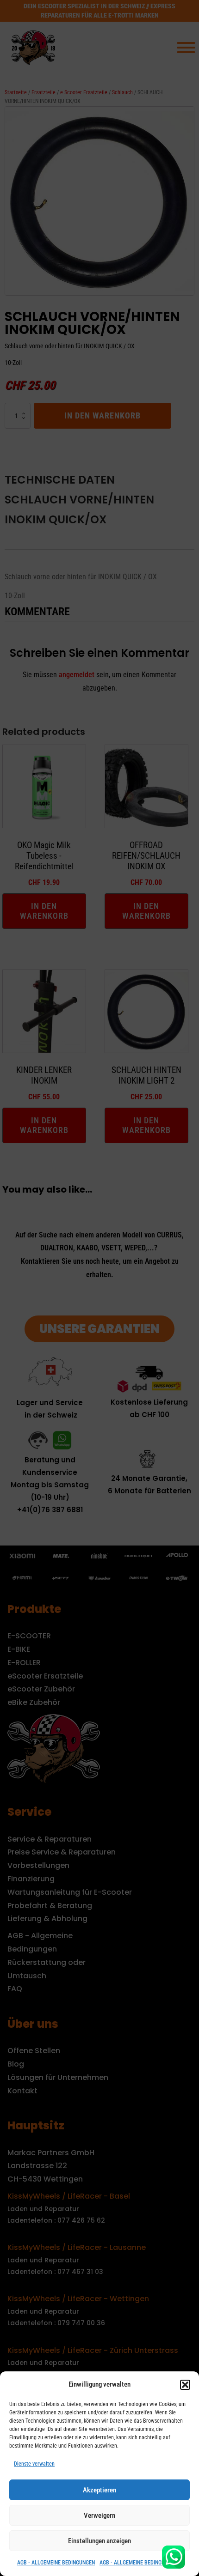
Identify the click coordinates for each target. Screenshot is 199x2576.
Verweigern (99, 2515)
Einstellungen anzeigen (99, 2541)
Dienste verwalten (34, 2464)
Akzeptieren (99, 2490)
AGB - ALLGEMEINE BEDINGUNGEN (56, 2563)
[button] (185, 2385)
